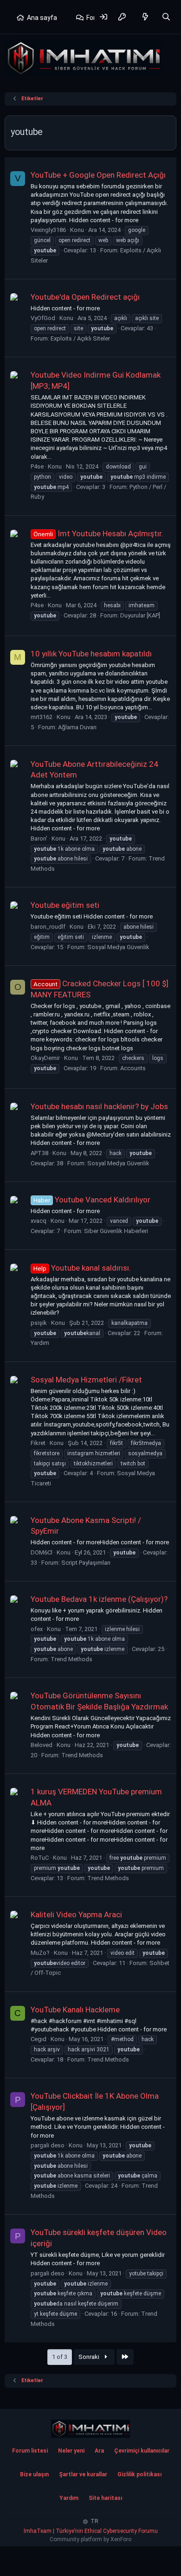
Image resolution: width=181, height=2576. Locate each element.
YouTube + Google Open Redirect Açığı (98, 175)
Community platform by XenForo (90, 2539)
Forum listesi (30, 2451)
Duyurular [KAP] (140, 615)
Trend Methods (71, 1659)
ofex (37, 1629)
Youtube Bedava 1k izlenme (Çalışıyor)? (99, 1599)
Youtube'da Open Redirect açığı (85, 297)
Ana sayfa (42, 18)
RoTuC (40, 1858)
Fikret (38, 1443)
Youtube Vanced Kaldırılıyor (92, 1200)
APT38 (39, 1153)
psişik (39, 1323)
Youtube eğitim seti (65, 905)
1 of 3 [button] (60, 2357)
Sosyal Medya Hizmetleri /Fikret (86, 1380)
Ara (99, 2451)
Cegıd (39, 2039)
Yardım (40, 1343)
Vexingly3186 (48, 230)
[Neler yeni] (145, 17)
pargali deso (48, 2145)
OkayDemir (45, 1058)
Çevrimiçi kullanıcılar (142, 2451)
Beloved (42, 1745)
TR (94, 2521)
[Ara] (166, 17)
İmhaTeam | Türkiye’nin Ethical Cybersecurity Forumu (91, 2531)
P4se (37, 466)
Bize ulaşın (34, 2474)
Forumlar (100, 18)
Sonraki (90, 2357)
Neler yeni (71, 2451)
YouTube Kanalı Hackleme (75, 2010)
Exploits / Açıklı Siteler (80, 338)
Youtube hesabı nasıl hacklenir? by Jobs (99, 1106)
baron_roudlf (48, 927)
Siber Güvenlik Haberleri (116, 1231)
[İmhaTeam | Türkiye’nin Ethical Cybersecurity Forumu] (90, 2429)
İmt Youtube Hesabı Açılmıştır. (98, 533)
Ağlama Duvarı (77, 727)
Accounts (133, 1068)
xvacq (39, 1221)
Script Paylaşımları (86, 1563)
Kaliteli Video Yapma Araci (76, 1914)
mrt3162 (42, 717)
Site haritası (105, 2498)
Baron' (39, 838)
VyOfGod (43, 318)
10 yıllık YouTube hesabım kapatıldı (91, 654)
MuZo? (40, 1953)
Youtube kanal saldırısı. (82, 1268)
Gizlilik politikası (139, 2474)
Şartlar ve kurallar (83, 2474)
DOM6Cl (42, 1552)
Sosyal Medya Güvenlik (118, 947)
